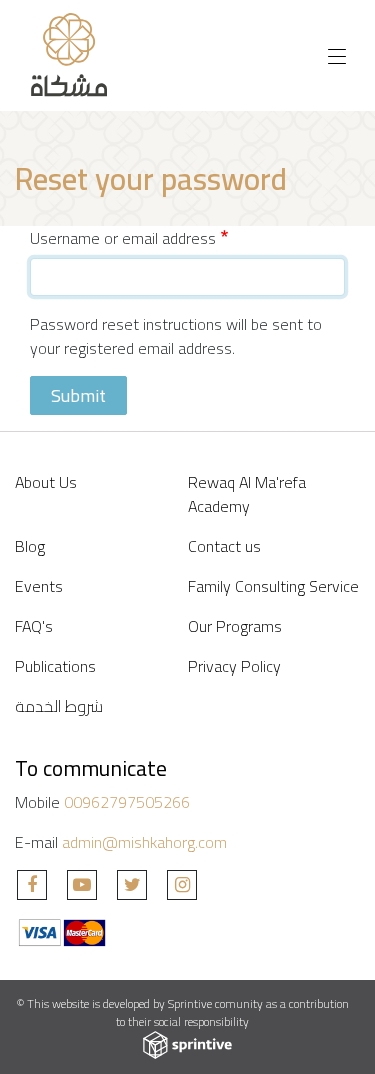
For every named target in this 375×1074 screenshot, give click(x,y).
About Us (46, 482)
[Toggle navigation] (336, 55)
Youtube (82, 885)
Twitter (132, 885)
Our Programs (235, 626)
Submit (78, 395)
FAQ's (34, 626)
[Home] (71, 55)
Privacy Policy (234, 666)
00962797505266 (127, 802)
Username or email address (123, 238)
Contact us (224, 546)
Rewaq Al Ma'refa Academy (247, 494)
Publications (55, 666)
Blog (30, 546)
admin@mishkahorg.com (144, 842)
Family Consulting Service (273, 586)
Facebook (32, 885)
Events (39, 586)
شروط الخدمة (59, 706)
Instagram (182, 885)
